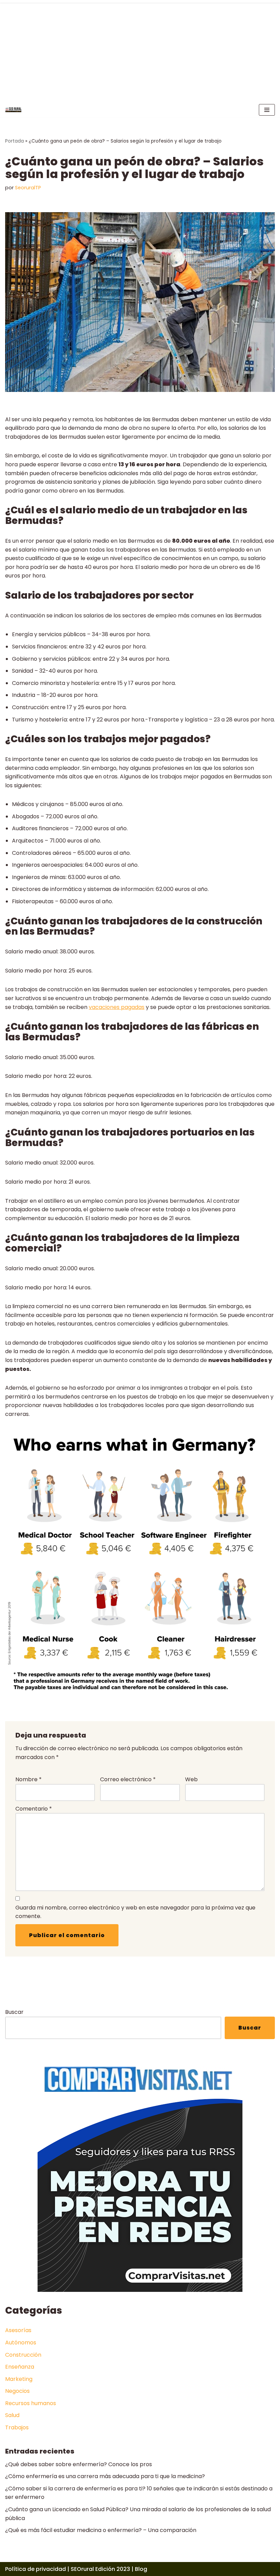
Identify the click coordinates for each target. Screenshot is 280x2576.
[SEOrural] (13, 110)
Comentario (34, 1809)
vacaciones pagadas (117, 1007)
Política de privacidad (36, 2569)
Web (191, 1779)
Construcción (23, 2355)
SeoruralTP (28, 188)
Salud (12, 2415)
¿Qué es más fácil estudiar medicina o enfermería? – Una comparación (101, 2530)
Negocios (17, 2391)
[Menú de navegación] (267, 110)
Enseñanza (20, 2367)
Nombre (29, 1779)
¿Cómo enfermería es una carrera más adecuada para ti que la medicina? (105, 2476)
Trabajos (17, 2427)
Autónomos (21, 2343)
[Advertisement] (140, 51)
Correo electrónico (128, 1779)
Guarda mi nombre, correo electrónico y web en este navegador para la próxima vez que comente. (135, 1912)
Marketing (19, 2379)
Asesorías (18, 2330)
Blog (141, 2569)
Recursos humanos (31, 2403)
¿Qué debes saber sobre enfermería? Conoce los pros (79, 2464)
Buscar (14, 2012)
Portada (15, 141)
